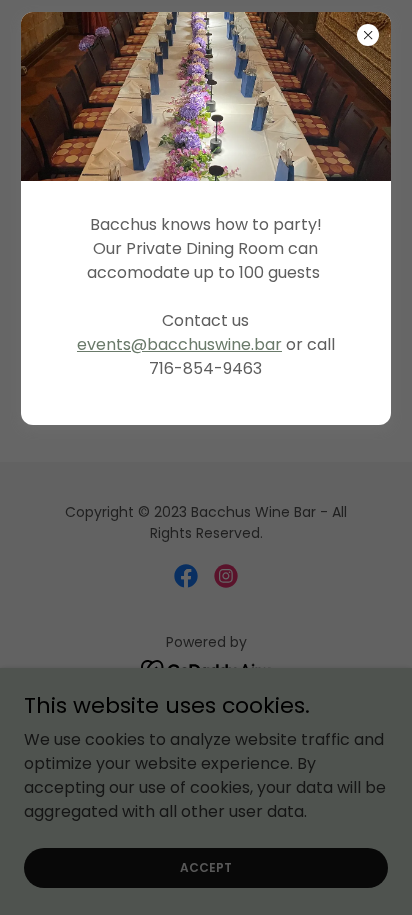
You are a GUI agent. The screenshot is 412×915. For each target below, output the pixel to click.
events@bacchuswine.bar (179, 344)
